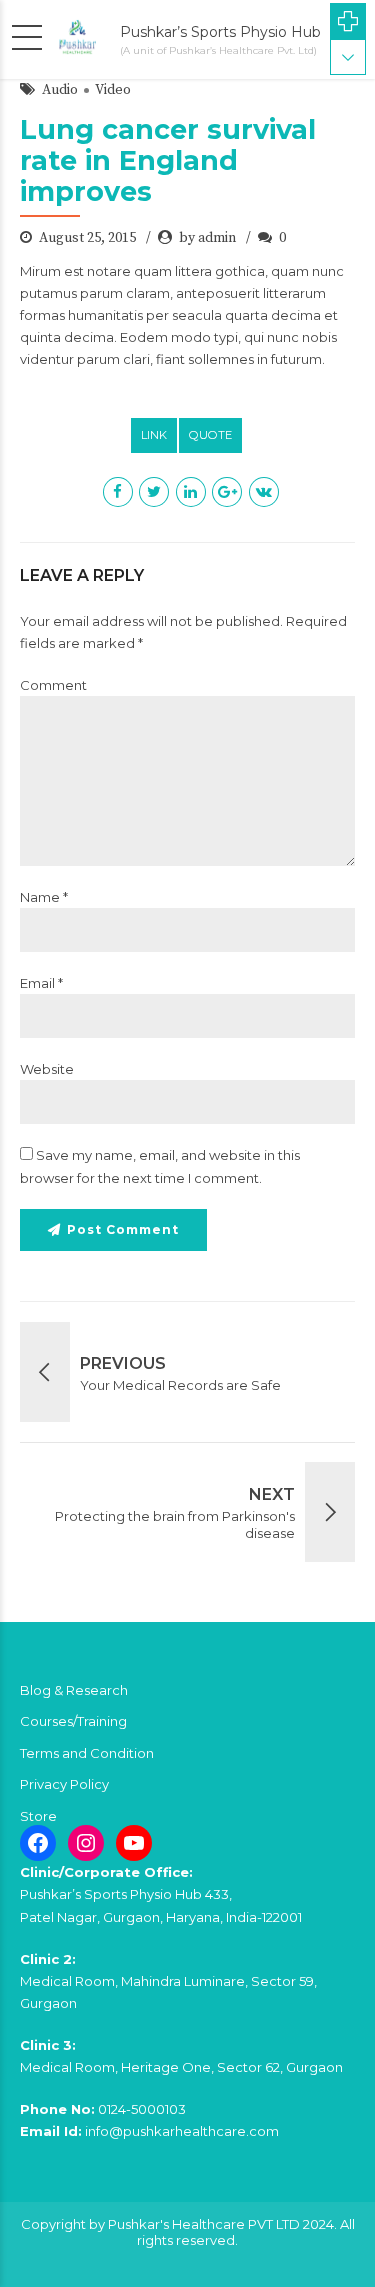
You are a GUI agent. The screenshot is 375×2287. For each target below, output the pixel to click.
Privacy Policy (64, 1784)
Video (113, 90)
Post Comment (123, 1229)
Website (47, 1069)
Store (38, 1816)
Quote (210, 435)
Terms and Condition (87, 1753)
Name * (44, 897)
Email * (41, 983)
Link (154, 435)
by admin (207, 238)
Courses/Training (73, 1721)
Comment (53, 685)
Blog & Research (74, 1690)
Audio (60, 90)
